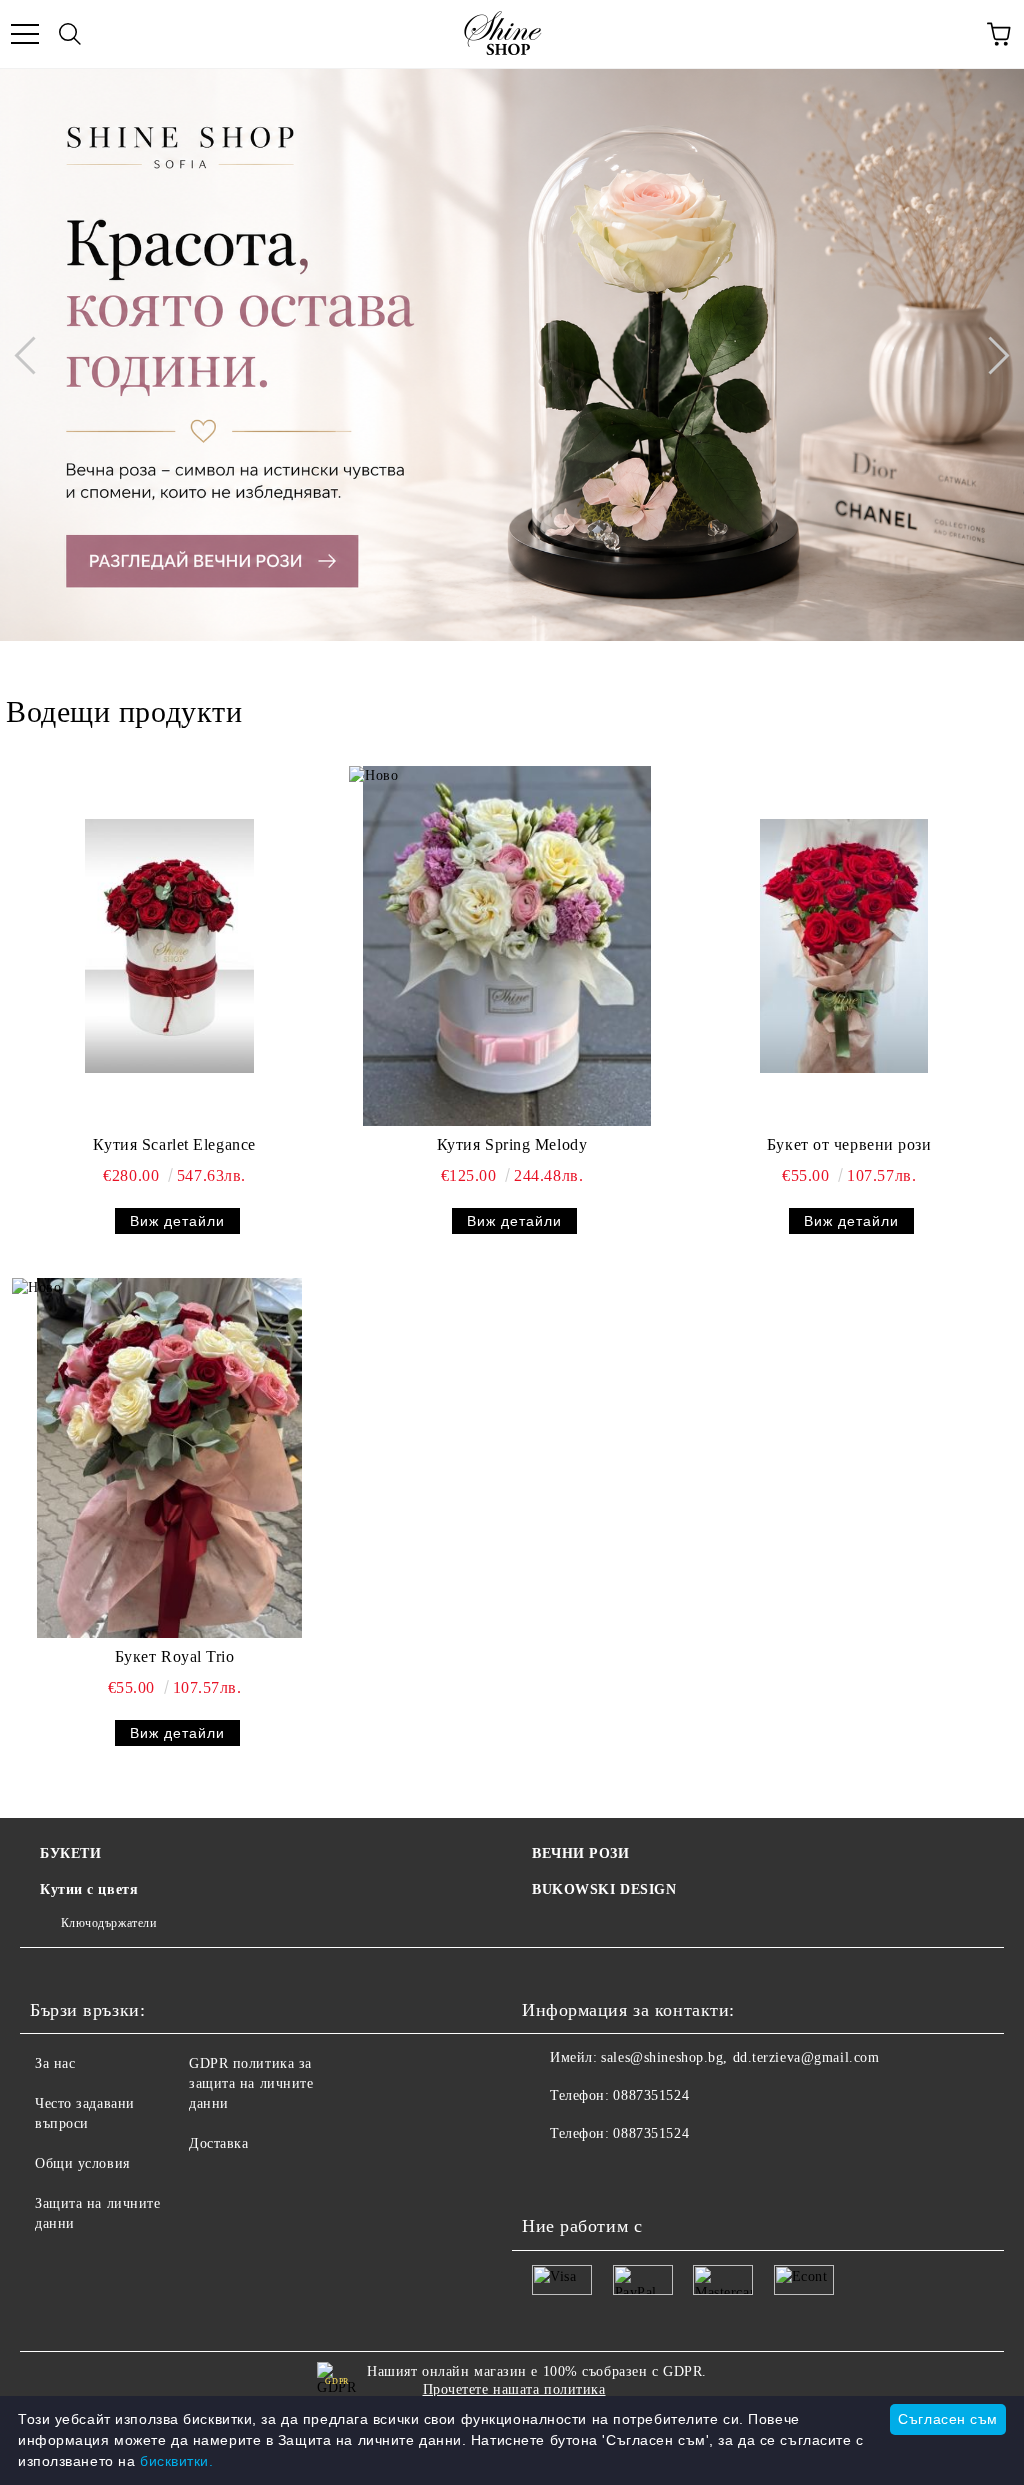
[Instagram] (636, 2174)
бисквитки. (177, 2461)
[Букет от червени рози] (844, 946)
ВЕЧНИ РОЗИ (581, 1853)
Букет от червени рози (849, 1144)
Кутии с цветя (89, 1889)
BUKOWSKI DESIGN (604, 1889)
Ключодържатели (108, 1923)
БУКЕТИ (70, 1853)
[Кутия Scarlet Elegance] (170, 946)
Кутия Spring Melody (512, 1144)
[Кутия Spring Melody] (507, 946)
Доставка (218, 2143)
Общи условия (82, 2163)
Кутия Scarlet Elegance (174, 1144)
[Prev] (33, 355)
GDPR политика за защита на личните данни (251, 2083)
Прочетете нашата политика (514, 2389)
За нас (55, 2063)
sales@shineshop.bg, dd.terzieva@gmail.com (740, 2057)
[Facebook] (548, 2174)
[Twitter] (592, 2174)
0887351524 (651, 2095)
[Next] (990, 355)
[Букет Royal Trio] (170, 1458)
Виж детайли (177, 1221)
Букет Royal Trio (175, 1656)
